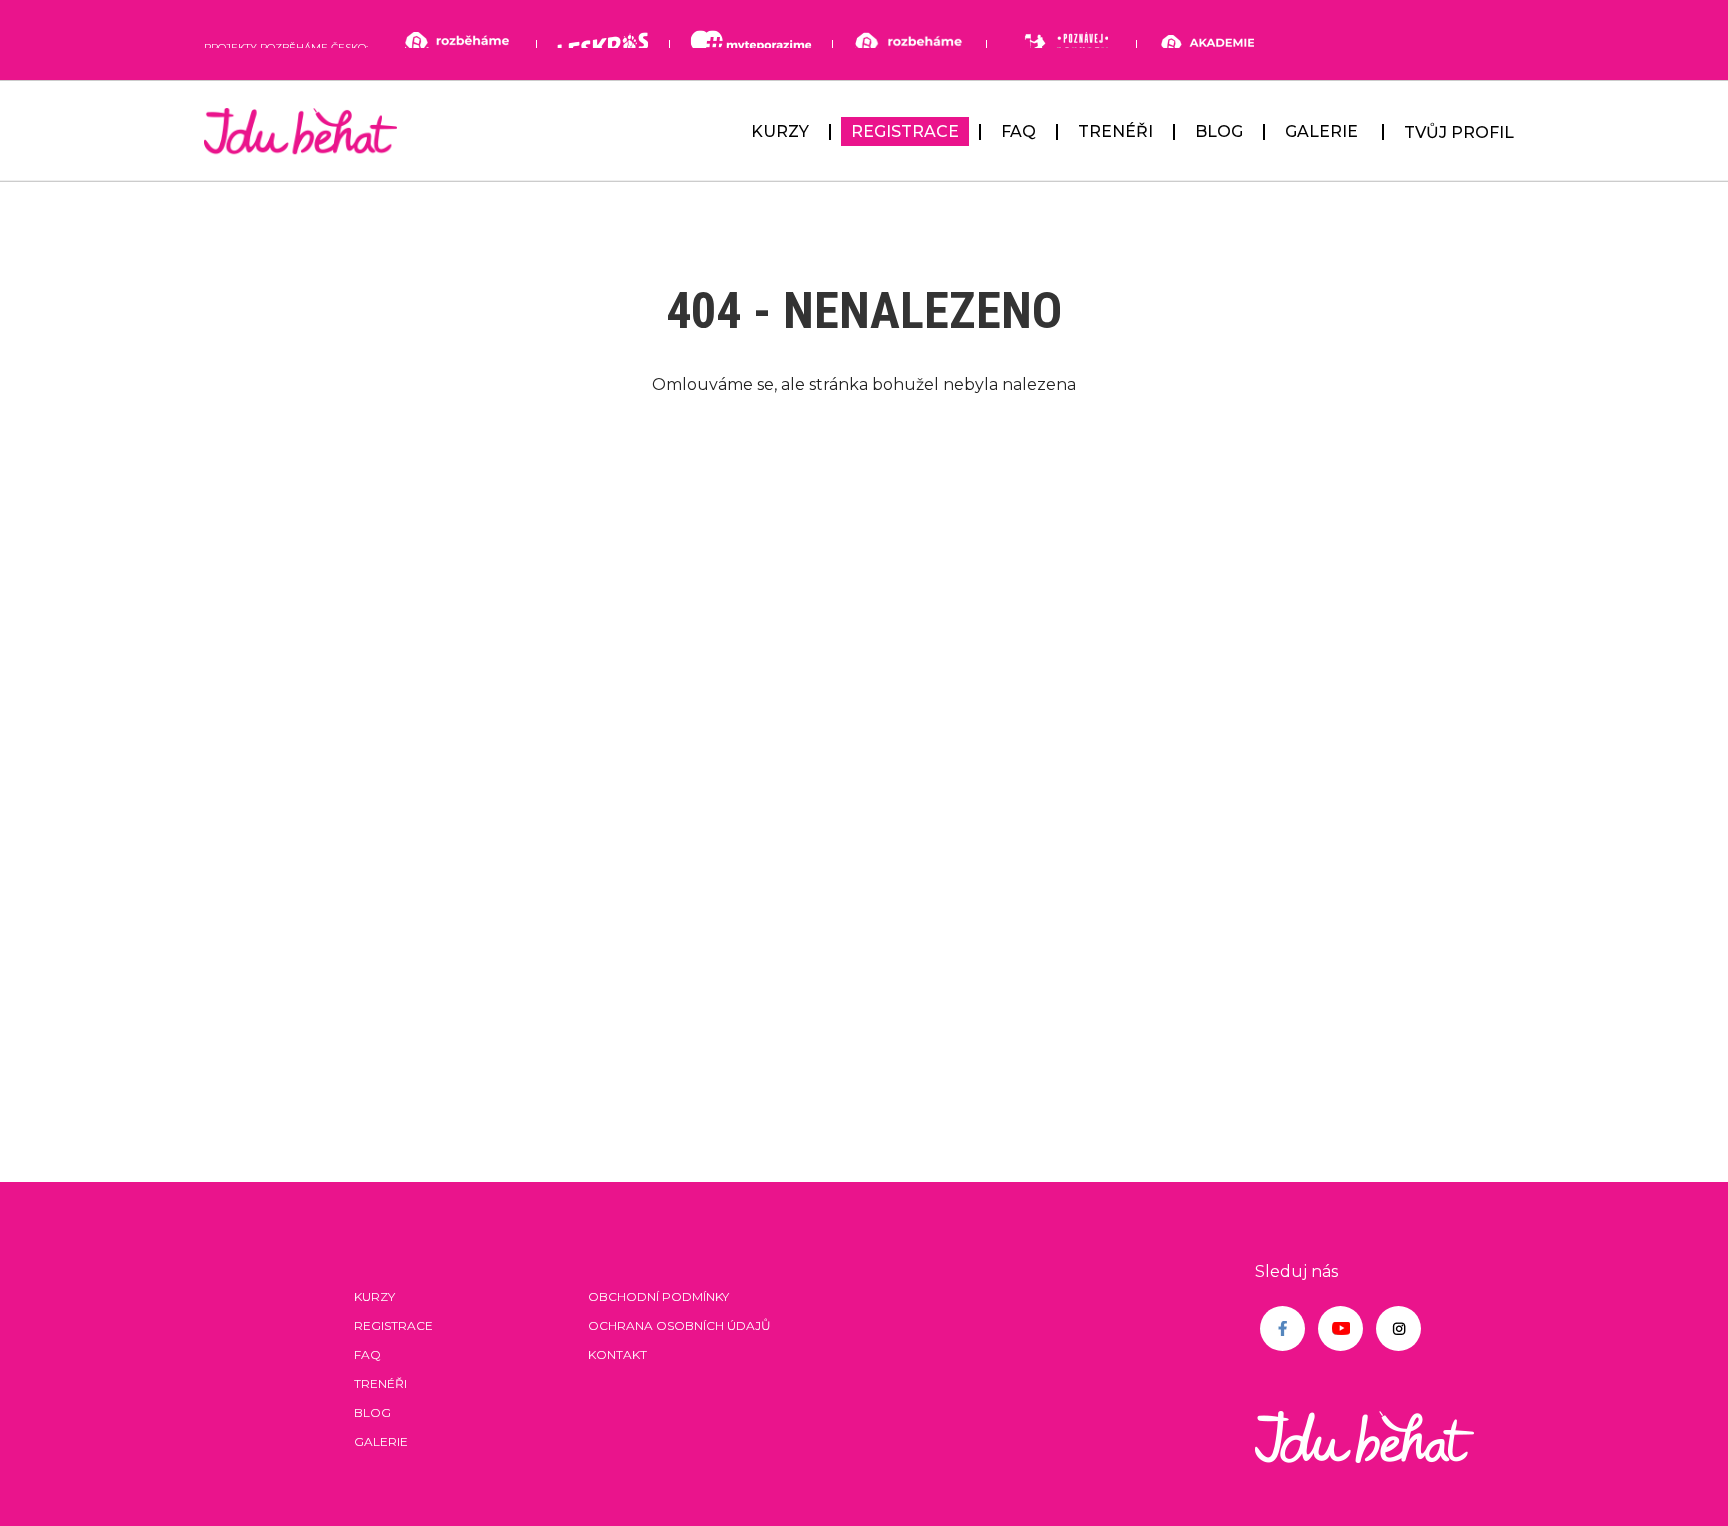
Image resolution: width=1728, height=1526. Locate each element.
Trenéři (1115, 131)
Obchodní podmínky (658, 1296)
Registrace (905, 131)
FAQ (1018, 131)
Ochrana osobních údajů (679, 1325)
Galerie (1321, 131)
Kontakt (617, 1354)
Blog (1219, 131)
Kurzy (780, 131)
